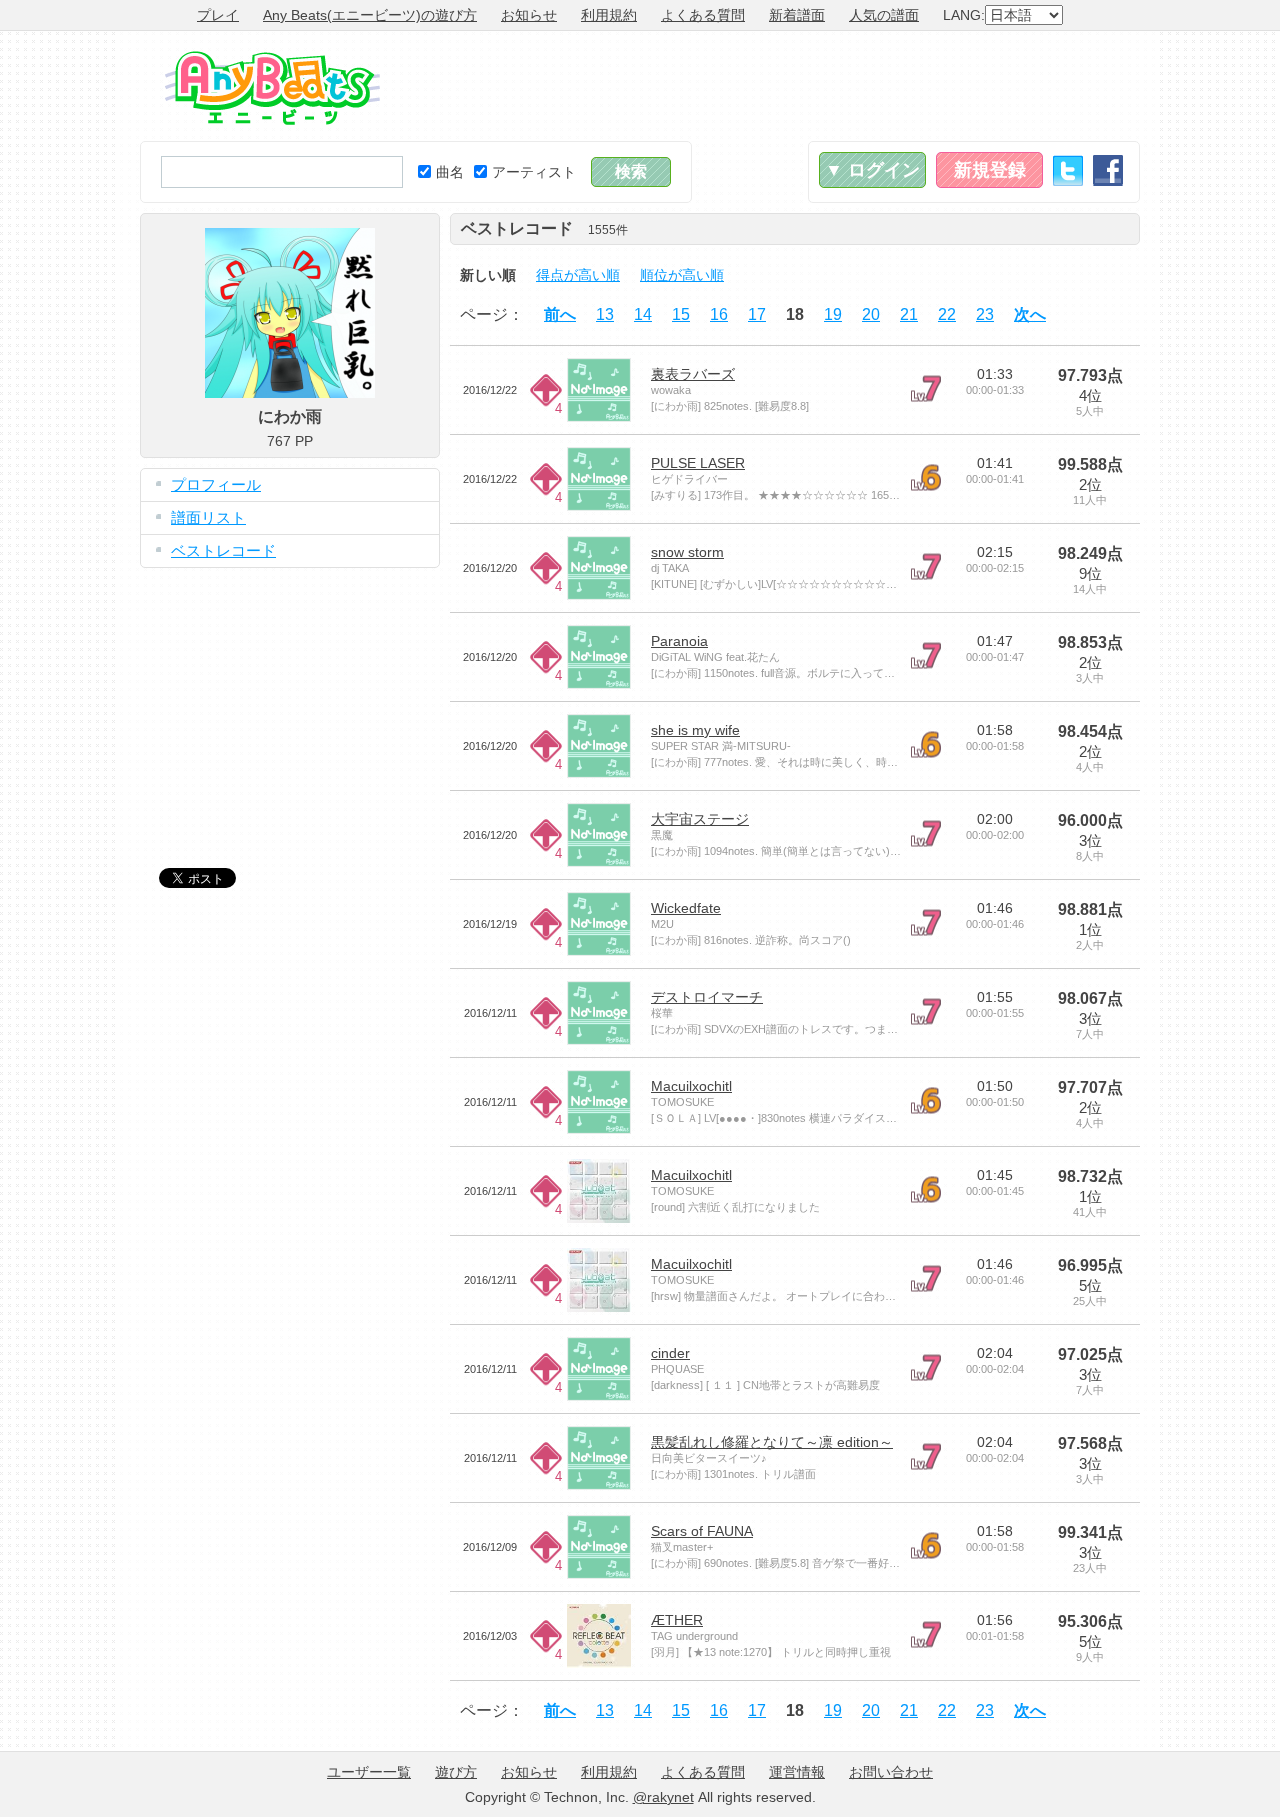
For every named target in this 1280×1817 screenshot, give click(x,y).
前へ (560, 314)
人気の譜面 (884, 15)
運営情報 (797, 1772)
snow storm (687, 552)
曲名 (450, 172)
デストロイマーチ (707, 997)
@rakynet (663, 1797)
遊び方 (456, 1772)
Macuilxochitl (691, 1086)
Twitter (1068, 170)
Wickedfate (686, 908)
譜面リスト (208, 517)
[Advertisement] (776, 86)
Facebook (1108, 170)
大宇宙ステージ (700, 819)
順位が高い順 (682, 275)
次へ (1030, 314)
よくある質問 (703, 15)
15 (681, 314)
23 (985, 314)
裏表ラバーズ (693, 374)
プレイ (218, 15)
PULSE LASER (698, 463)
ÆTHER (677, 1620)
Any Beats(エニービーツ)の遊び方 (370, 15)
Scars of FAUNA (702, 1531)
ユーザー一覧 (369, 1772)
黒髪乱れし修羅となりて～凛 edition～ (772, 1442)
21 (909, 314)
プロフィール (216, 484)
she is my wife (695, 730)
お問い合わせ (891, 1772)
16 (719, 314)
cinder (670, 1353)
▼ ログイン (872, 170)
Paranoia (679, 641)
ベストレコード (223, 550)
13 (605, 314)
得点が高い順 (578, 275)
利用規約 (609, 15)
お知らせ (529, 15)
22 (947, 314)
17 (757, 314)
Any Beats (272, 88)
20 (871, 314)
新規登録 (990, 170)
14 (643, 314)
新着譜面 (797, 15)
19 (833, 314)
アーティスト (534, 172)
